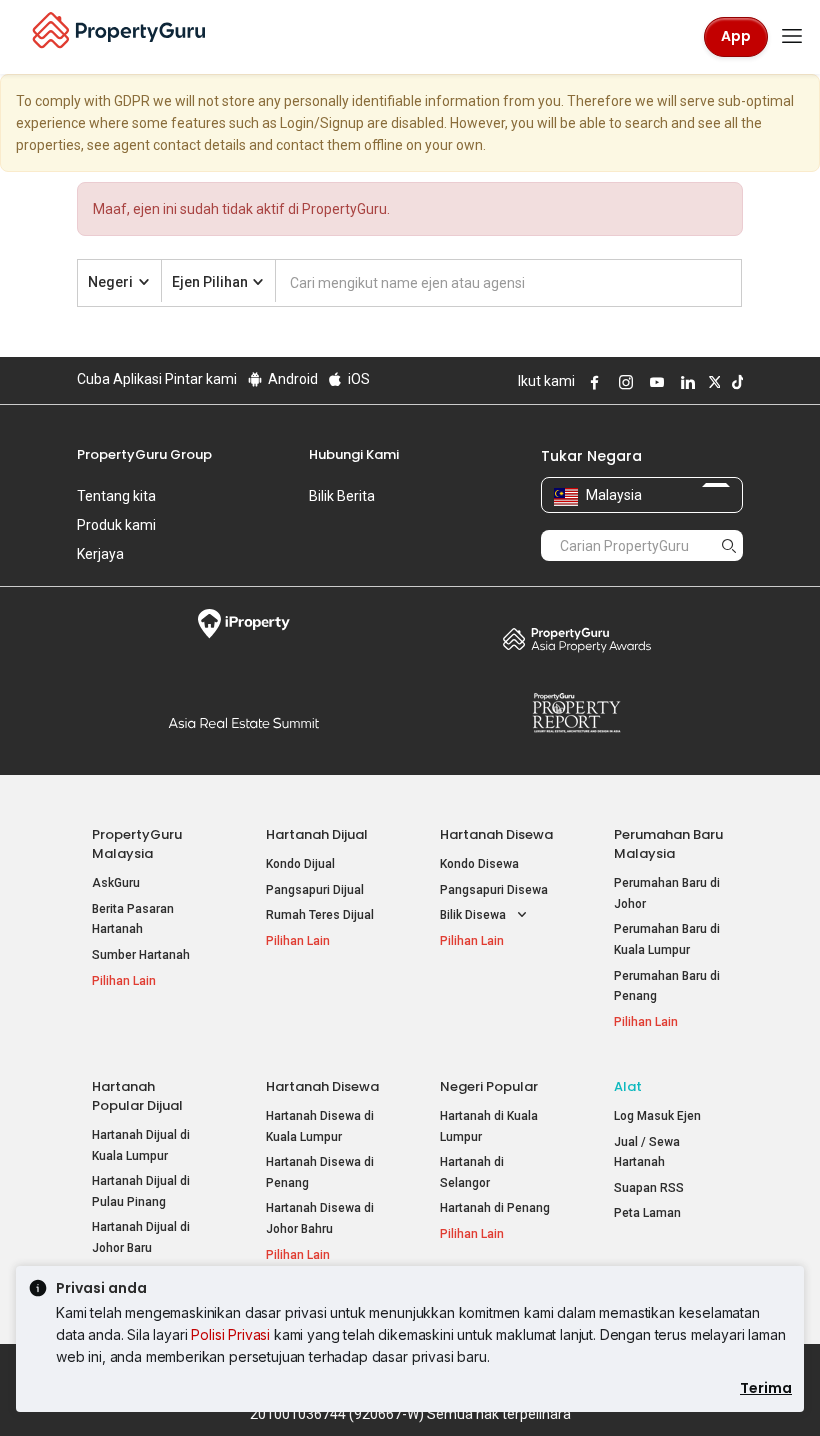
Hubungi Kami (354, 454)
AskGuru (116, 883)
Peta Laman (647, 1213)
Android (291, 379)
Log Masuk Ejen (657, 1116)
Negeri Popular (489, 1086)
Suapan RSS (649, 1188)
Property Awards (576, 639)
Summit (243, 723)
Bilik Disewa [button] (474, 915)
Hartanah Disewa (496, 834)
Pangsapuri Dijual (315, 890)
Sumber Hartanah (141, 955)
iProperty (243, 624)
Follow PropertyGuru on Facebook (592, 382)
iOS (357, 379)
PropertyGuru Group (144, 454)
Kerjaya (100, 554)
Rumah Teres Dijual (320, 915)
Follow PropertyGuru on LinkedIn (685, 382)
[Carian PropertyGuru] (729, 545)
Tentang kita (116, 496)
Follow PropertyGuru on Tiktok (735, 382)
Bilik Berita (342, 496)
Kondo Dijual (300, 864)
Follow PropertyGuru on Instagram (623, 382)
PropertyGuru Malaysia (137, 844)
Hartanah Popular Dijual (137, 1096)
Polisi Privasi (230, 1334)
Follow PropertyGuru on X (712, 382)
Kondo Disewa (479, 864)
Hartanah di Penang (495, 1208)
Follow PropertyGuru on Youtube (654, 382)
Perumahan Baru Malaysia (668, 844)
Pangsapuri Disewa (494, 890)
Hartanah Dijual (317, 834)
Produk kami (116, 525)
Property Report (576, 713)
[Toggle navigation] (792, 37)
